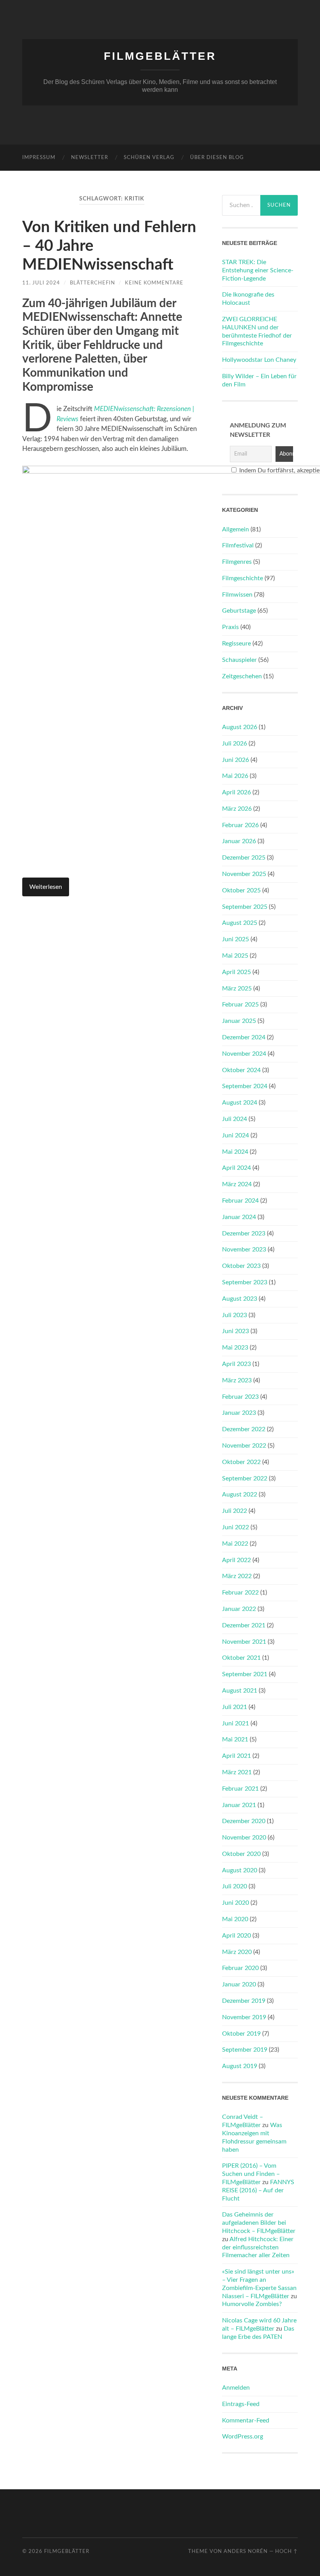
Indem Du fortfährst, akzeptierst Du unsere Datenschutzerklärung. (264, 470)
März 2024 (237, 1184)
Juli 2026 (235, 744)
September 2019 (245, 2050)
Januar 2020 (239, 1984)
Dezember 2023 (244, 1233)
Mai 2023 (235, 1348)
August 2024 (240, 1103)
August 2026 (240, 727)
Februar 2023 (240, 1397)
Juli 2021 (235, 1707)
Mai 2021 (235, 1739)
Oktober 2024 (241, 1070)
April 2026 (236, 792)
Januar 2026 (239, 841)
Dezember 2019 (244, 2001)
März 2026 (237, 809)
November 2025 (244, 874)
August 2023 (240, 1299)
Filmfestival (238, 545)
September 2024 (245, 1086)
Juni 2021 (236, 1723)
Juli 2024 (235, 1119)
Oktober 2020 (241, 1854)
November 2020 (244, 1838)
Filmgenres (237, 562)
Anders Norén (246, 2551)
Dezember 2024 (244, 1037)
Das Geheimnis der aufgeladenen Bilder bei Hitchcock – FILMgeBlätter (259, 2223)
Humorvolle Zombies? (252, 2304)
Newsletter (90, 158)
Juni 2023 (236, 1331)
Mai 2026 (235, 776)
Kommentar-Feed (246, 2420)
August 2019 (240, 2066)
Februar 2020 (240, 1968)
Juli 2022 (235, 1511)
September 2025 (245, 907)
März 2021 (237, 1772)
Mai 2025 (235, 956)
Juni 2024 (236, 1135)
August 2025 (240, 923)
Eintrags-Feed (241, 2404)
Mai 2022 (235, 1544)
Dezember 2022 (244, 1429)
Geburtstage (239, 611)
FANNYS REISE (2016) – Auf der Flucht (258, 2190)
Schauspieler (239, 660)
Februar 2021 (240, 1789)
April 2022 (236, 1560)
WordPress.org (243, 2437)
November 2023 (244, 1250)
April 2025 (236, 972)
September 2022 (245, 1478)
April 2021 (236, 1756)
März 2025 (237, 989)
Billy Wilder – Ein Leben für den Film (259, 380)
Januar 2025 (239, 1021)
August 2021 (240, 1691)
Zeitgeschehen (242, 676)
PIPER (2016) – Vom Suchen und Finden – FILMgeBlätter (251, 2174)
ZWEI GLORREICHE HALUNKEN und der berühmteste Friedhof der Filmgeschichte (257, 331)
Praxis (230, 627)
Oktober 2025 (241, 890)
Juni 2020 (236, 1903)
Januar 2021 (239, 1805)
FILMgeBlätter (160, 56)
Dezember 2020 (244, 1821)
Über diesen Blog (217, 158)
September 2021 (245, 1674)
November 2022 (244, 1446)
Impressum (39, 158)
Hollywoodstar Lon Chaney (259, 360)
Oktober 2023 (241, 1266)
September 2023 (245, 1282)
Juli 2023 (235, 1315)
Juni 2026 (236, 760)
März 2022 (237, 1576)
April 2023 (236, 1364)
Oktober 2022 (241, 1462)
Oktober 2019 (241, 2034)
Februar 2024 (240, 1201)
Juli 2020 (235, 1886)
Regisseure (236, 644)
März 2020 (237, 1952)
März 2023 (237, 1380)
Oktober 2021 (241, 1658)
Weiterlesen (46, 887)
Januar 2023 (239, 1413)
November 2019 (244, 2017)
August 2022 (240, 1494)
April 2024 (236, 1168)
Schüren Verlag (149, 158)
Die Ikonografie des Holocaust (248, 299)
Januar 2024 (239, 1217)
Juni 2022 (236, 1527)
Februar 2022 (240, 1593)
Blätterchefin (92, 283)
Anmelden (236, 2388)
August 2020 (240, 1870)
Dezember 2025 (244, 858)
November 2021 (244, 1642)
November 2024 (244, 1054)
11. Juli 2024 (41, 283)
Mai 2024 (235, 1152)
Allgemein (236, 529)
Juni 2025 (236, 939)
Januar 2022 (239, 1609)
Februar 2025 (240, 1005)
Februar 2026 (240, 825)
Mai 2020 (235, 1919)
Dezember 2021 (244, 1625)
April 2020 (236, 1936)
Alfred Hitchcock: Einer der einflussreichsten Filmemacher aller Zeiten (258, 2247)
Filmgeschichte (243, 578)
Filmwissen (237, 595)
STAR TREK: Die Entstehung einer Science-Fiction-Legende (258, 270)
